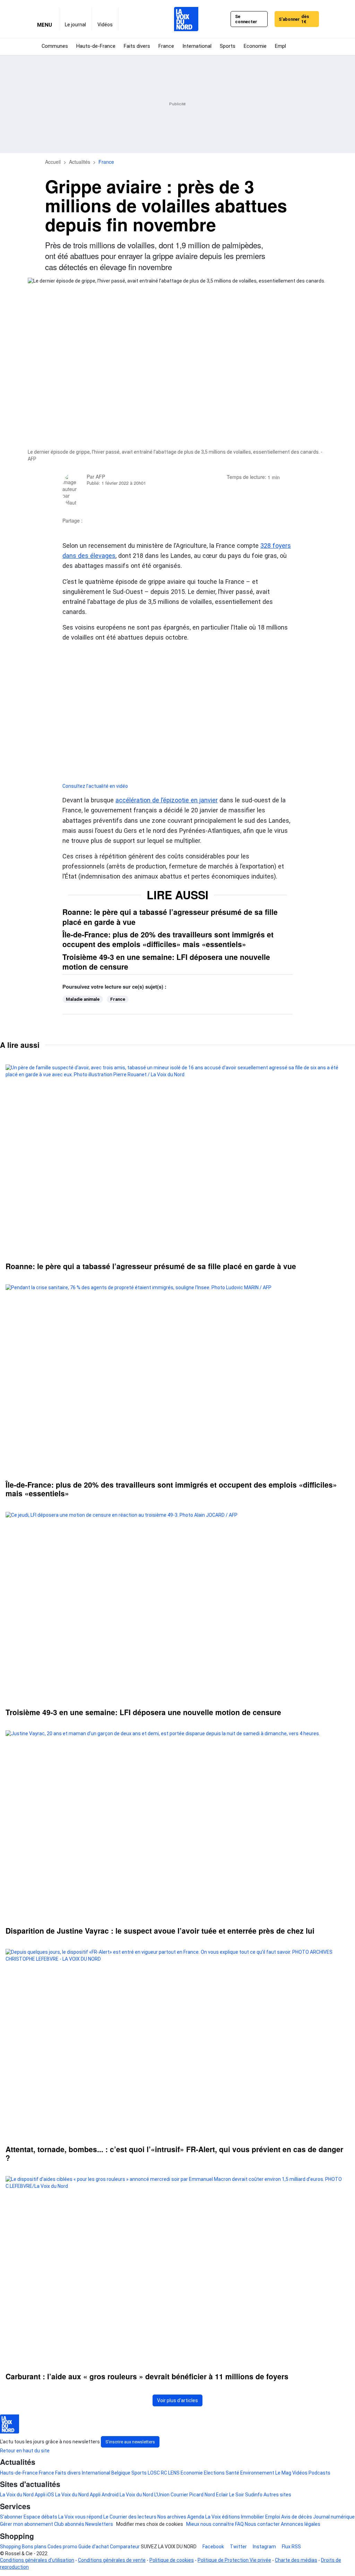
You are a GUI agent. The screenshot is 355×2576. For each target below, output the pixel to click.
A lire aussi (20, 1045)
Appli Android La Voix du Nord (122, 2495)
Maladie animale (83, 999)
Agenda (196, 2517)
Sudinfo (254, 2495)
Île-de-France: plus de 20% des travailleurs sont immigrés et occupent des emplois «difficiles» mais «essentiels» (168, 939)
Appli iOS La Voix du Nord (62, 2495)
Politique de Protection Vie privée (234, 2560)
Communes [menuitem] (55, 46)
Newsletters (99, 2524)
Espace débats (40, 2517)
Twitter (238, 2547)
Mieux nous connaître (210, 2524)
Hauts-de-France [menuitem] (96, 46)
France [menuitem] (166, 46)
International (96, 2473)
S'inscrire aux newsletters (130, 2442)
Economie (192, 2473)
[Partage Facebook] (92, 521)
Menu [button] (45, 25)
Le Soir (237, 2495)
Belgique (121, 2473)
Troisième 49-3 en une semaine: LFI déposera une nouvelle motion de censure (166, 962)
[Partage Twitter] (101, 521)
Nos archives (172, 2517)
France (118, 999)
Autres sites (277, 2495)
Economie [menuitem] (255, 46)
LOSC (154, 2473)
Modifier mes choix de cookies (150, 2524)
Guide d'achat (94, 2547)
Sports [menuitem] (228, 46)
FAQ (239, 2524)
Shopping (10, 2547)
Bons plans (34, 2547)
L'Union (162, 2495)
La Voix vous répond (80, 2517)
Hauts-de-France (19, 2473)
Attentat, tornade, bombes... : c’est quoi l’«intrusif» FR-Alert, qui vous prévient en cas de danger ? (174, 2154)
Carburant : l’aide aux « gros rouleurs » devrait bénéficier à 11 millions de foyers (147, 2376)
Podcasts (319, 2473)
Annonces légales (301, 2524)
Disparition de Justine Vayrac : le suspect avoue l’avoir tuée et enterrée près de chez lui (160, 1931)
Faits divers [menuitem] (137, 46)
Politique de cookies (172, 2560)
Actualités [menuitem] (80, 162)
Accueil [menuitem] (53, 162)
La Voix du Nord (17, 2495)
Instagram (264, 2547)
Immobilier (253, 2517)
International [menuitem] (197, 46)
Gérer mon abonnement (27, 2524)
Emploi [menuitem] (283, 46)
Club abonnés (69, 2524)
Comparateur (125, 2547)
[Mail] (129, 521)
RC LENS (170, 2473)
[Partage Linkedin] (111, 521)
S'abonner (294, 19)
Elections (214, 2473)
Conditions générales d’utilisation (37, 2560)
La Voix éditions (223, 2517)
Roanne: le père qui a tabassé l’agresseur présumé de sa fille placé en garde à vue (170, 917)
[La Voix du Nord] (186, 19)
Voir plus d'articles (177, 2400)
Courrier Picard (187, 2495)
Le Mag (283, 2473)
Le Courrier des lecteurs (130, 2517)
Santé (232, 2473)
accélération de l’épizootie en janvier (167, 800)
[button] (312, 47)
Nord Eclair (216, 2495)
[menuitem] (75, 19)
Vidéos (300, 2473)
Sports (139, 2473)
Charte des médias (296, 2560)
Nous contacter (262, 2524)
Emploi (273, 2517)
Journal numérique (334, 2517)
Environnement (257, 2473)
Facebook (213, 2547)
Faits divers (68, 2473)
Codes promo (62, 2547)
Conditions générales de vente (112, 2560)
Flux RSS (291, 2547)
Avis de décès (297, 2517)
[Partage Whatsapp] (120, 521)
